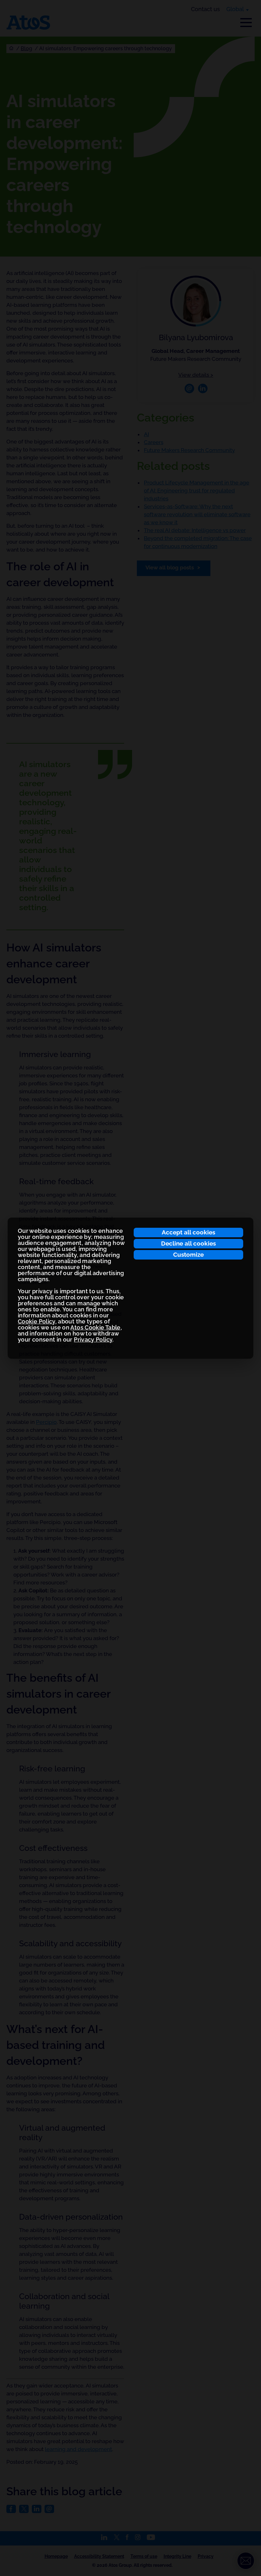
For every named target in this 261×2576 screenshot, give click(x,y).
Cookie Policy (37, 1321)
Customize (188, 1254)
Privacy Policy (93, 1340)
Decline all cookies (188, 1243)
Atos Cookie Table (95, 1327)
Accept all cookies (188, 1232)
